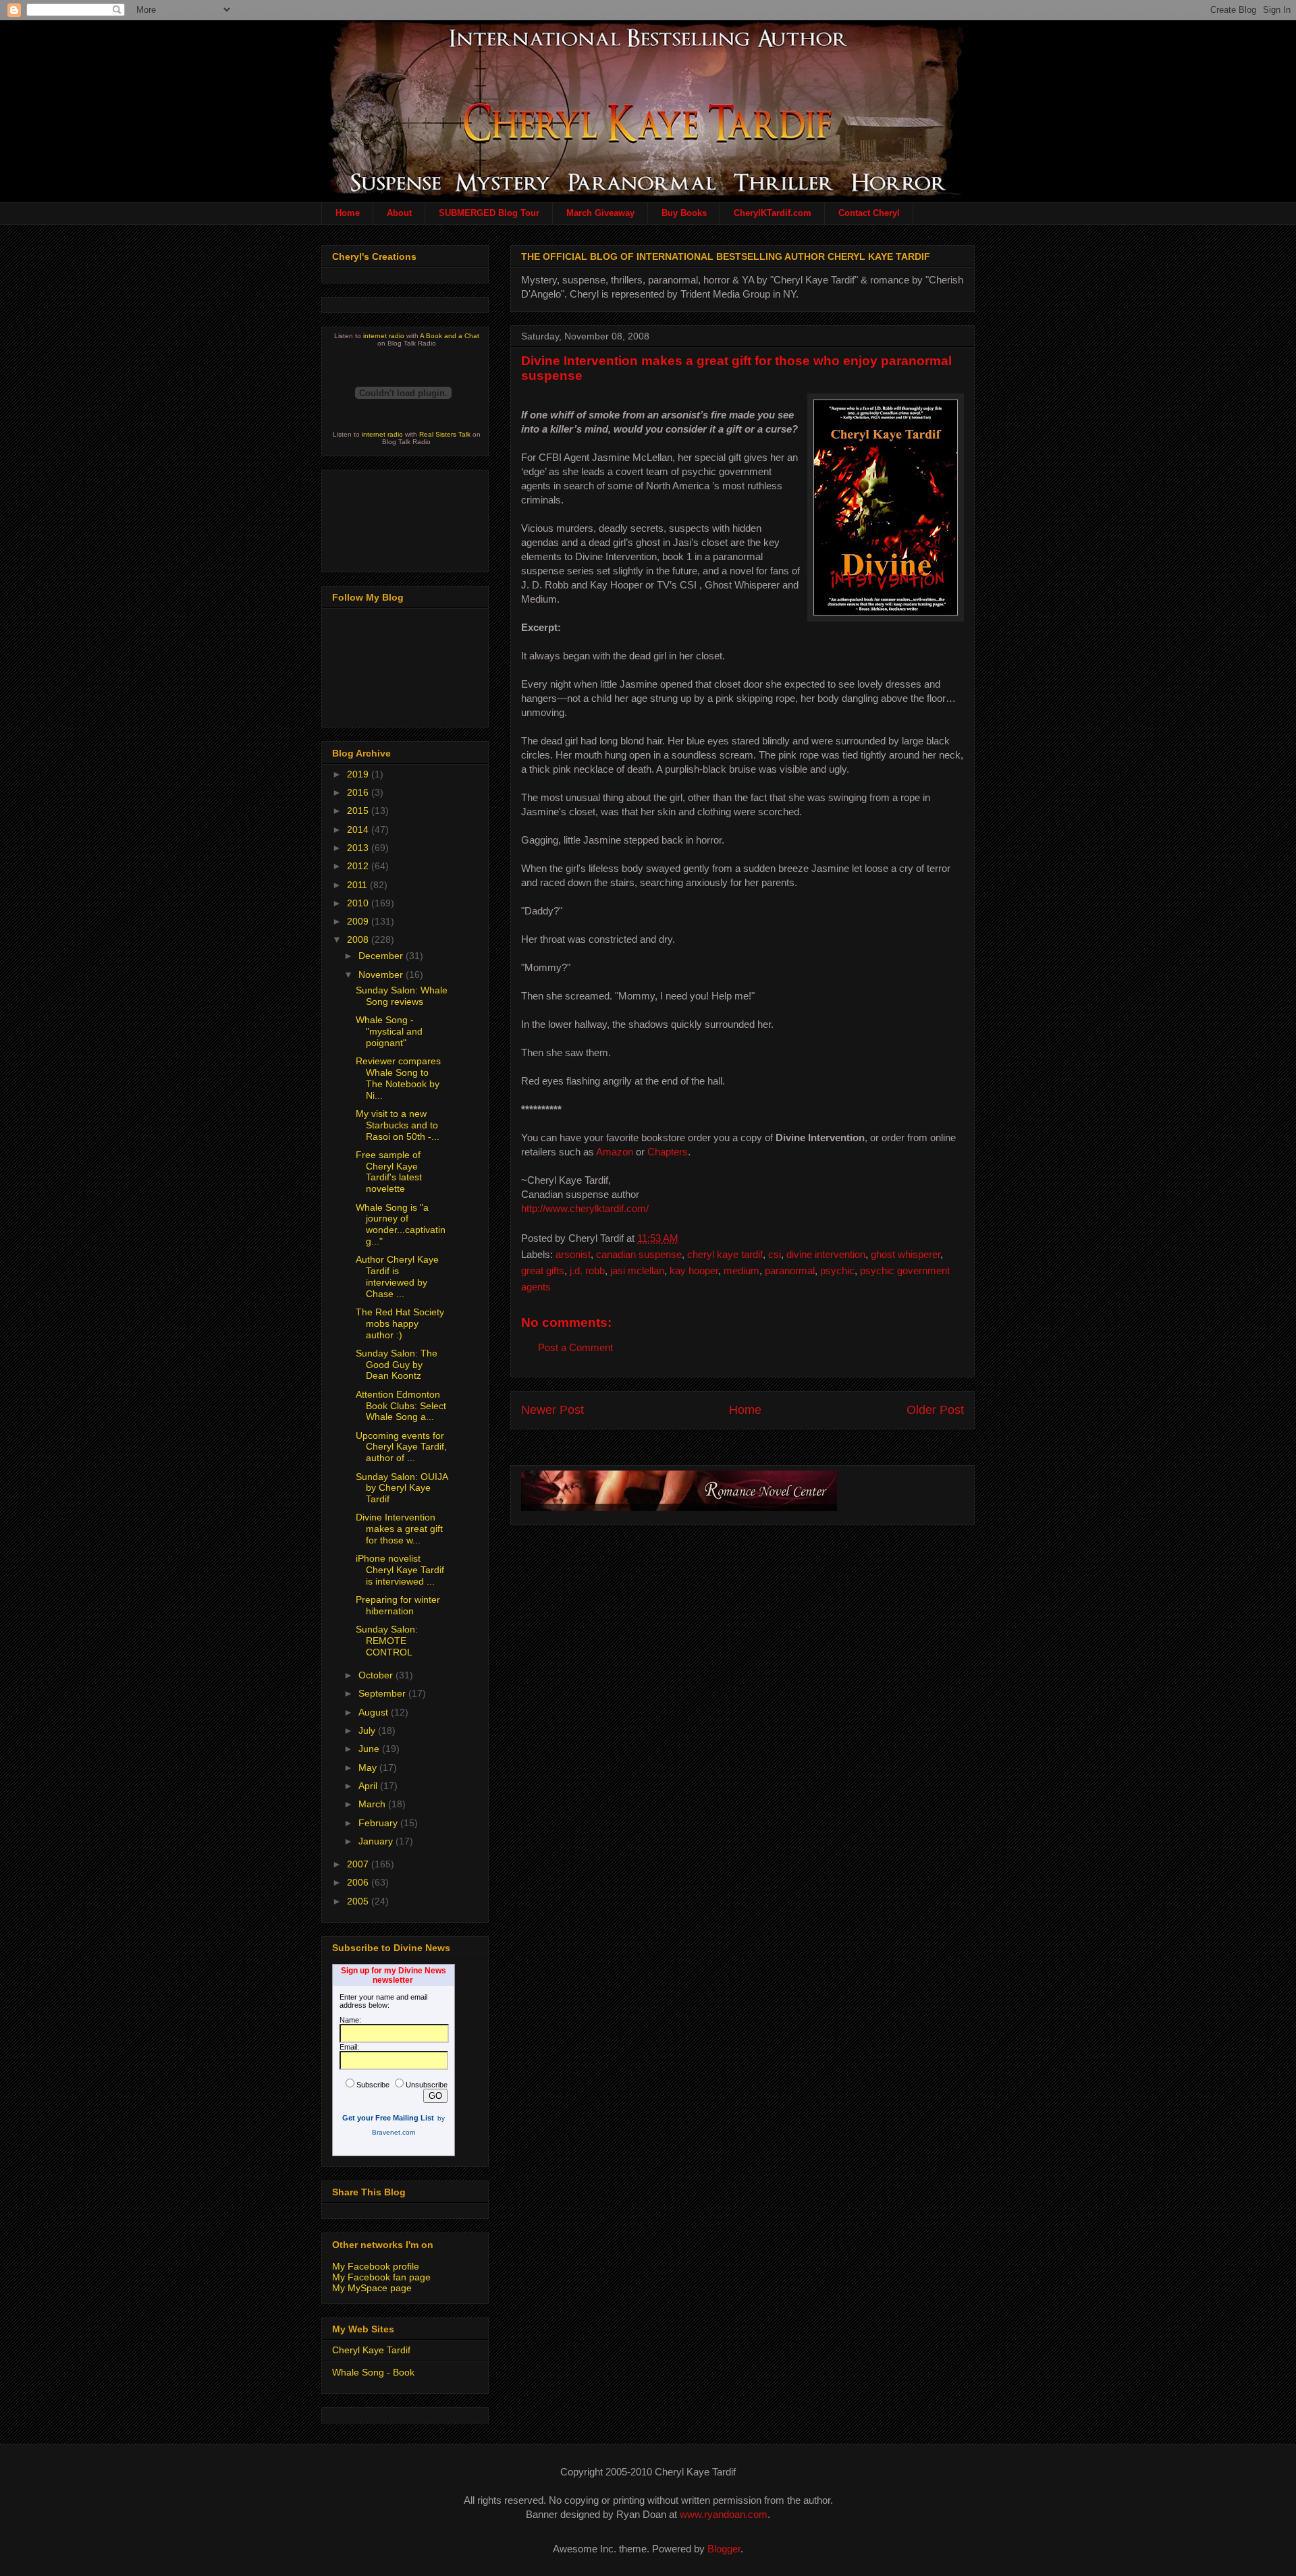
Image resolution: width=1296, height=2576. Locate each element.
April (369, 1786)
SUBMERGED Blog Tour (489, 213)
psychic (837, 1270)
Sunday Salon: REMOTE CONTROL (387, 1641)
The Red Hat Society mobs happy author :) (400, 1323)
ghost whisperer (906, 1254)
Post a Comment (575, 1347)
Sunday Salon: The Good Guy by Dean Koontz (397, 1365)
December (382, 956)
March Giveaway (600, 213)
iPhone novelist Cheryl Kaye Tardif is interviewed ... (400, 1570)
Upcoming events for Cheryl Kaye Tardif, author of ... (401, 1447)
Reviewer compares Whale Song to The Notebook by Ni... (398, 1078)
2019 (359, 774)
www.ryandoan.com (724, 2514)
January (377, 1841)
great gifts (543, 1270)
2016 (359, 792)
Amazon (615, 1152)
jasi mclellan (637, 1270)
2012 (359, 866)
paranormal (790, 1270)
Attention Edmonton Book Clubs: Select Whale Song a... (401, 1406)
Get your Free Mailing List (388, 2118)
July (368, 1730)
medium (741, 1270)
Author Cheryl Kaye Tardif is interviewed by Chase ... (397, 1276)
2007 (359, 1864)
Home (348, 213)
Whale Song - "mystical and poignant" (389, 1031)
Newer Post (552, 1410)
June (370, 1749)
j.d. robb (587, 1270)
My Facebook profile (376, 2266)
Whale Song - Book (373, 2372)
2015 (359, 811)
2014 (359, 829)
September (383, 1693)
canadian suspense (639, 1254)
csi (775, 1254)
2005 (359, 1901)
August (375, 1712)
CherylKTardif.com (773, 213)
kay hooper (694, 1270)
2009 (359, 921)
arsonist (573, 1254)
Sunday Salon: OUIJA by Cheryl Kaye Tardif (402, 1488)
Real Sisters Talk (445, 434)
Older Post (935, 1410)
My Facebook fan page (381, 2277)
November (382, 975)
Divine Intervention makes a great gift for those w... (399, 1529)
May (369, 1767)
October (377, 1675)
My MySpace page (372, 2288)
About (399, 213)
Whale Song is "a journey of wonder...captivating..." (401, 1224)
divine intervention (826, 1254)
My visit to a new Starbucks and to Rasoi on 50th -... (398, 1125)
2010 (359, 903)
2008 (359, 939)
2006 (359, 1882)
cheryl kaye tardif (725, 1254)
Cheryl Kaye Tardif (371, 2350)
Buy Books (684, 213)
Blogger (724, 2549)
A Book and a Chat (450, 336)
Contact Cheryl (869, 213)
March (373, 1804)
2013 (359, 848)
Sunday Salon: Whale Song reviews (402, 996)
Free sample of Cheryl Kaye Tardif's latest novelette (389, 1172)
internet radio (384, 336)
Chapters (668, 1152)
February (379, 1823)
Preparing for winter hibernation (398, 1605)
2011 (358, 885)
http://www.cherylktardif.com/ (585, 1208)
